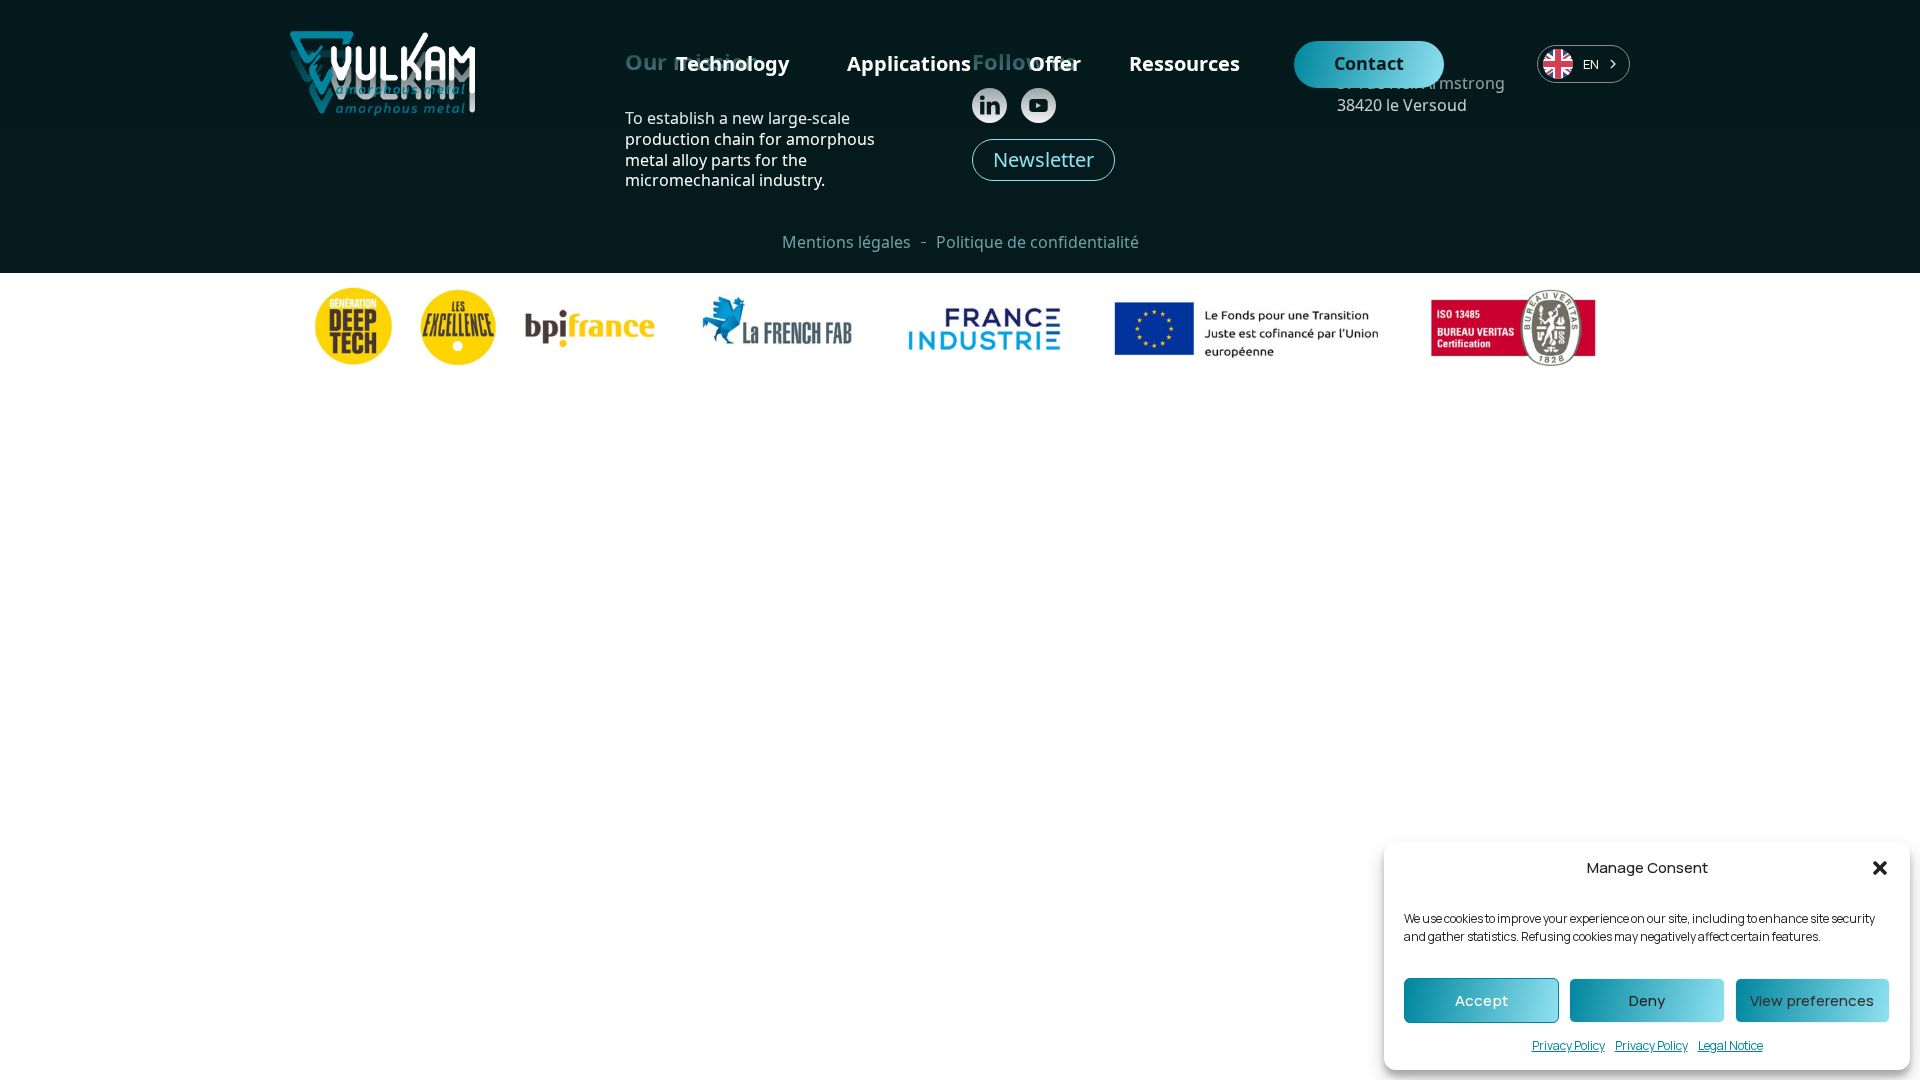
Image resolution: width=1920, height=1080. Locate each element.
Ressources (1184, 63)
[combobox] (1583, 64)
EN (1591, 64)
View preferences (1812, 1000)
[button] (1880, 868)
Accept (1481, 1000)
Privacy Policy (1568, 1045)
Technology (732, 63)
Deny (1647, 1000)
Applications (909, 63)
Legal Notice (1730, 1045)
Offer (1055, 63)
